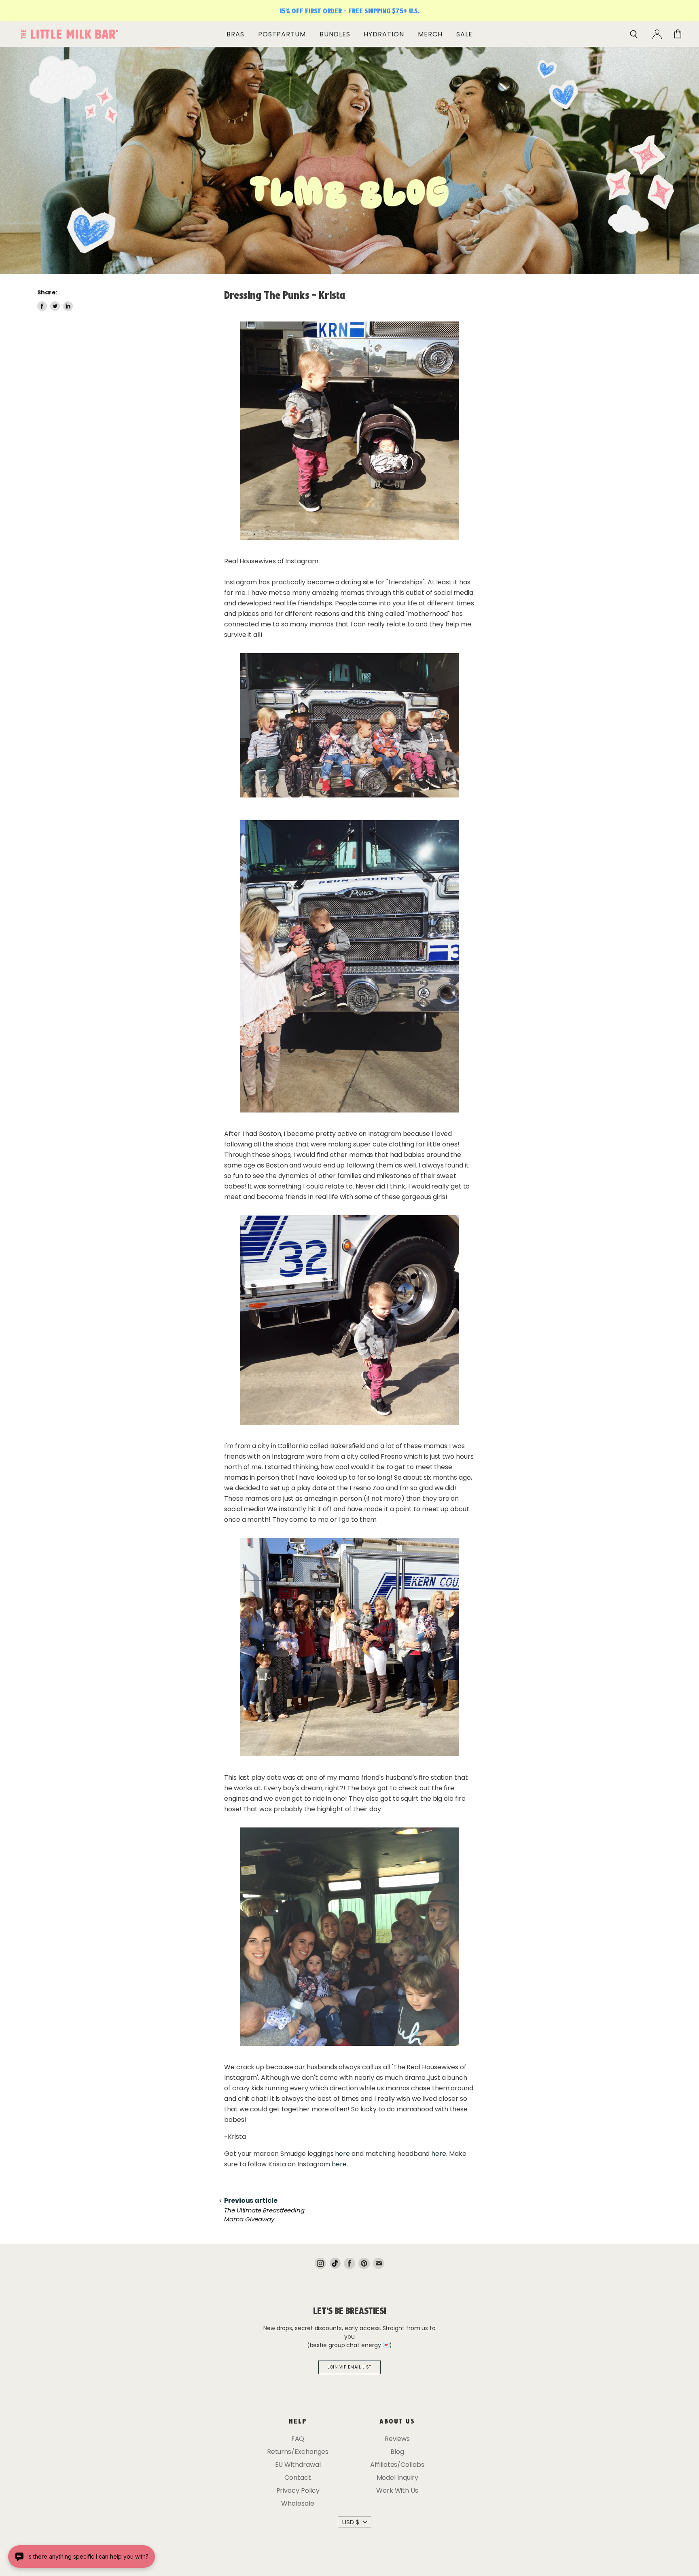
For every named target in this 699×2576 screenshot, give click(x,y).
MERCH (430, 34)
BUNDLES (335, 34)
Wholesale (298, 2503)
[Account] (657, 34)
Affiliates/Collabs (397, 2465)
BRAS (235, 34)
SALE (464, 34)
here (342, 2154)
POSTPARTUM (282, 34)
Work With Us (397, 2490)
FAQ (298, 2439)
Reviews (397, 2439)
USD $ (351, 2522)
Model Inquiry (397, 2478)
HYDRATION (384, 34)
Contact (298, 2478)
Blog (397, 2452)
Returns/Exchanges (298, 2452)
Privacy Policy (298, 2490)
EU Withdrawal (298, 2465)
